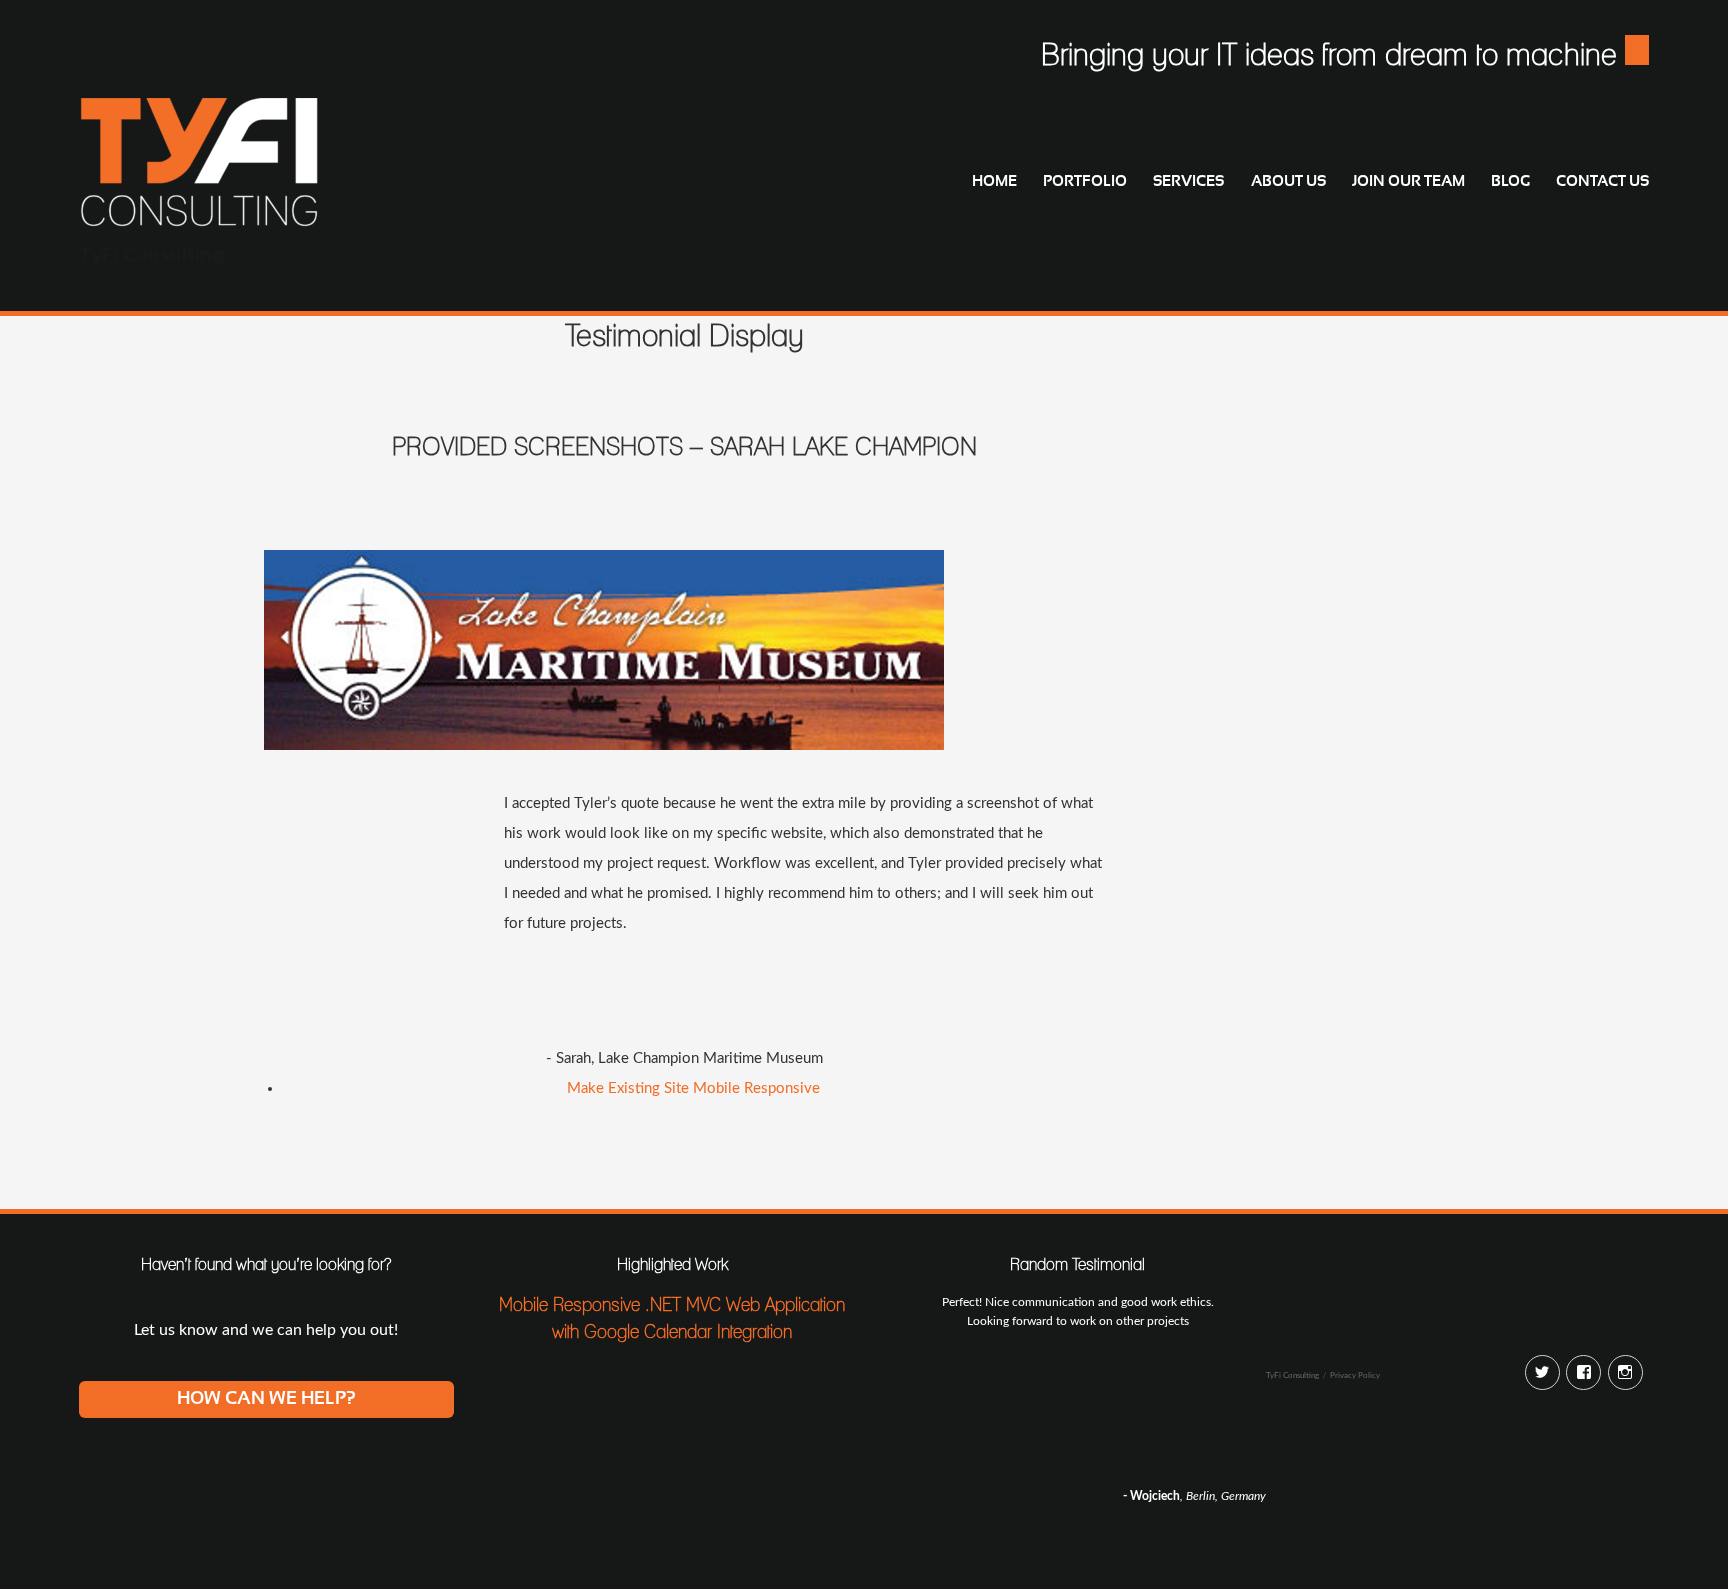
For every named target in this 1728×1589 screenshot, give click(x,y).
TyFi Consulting (152, 254)
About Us (1288, 181)
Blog (1510, 181)
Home (994, 181)
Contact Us (1602, 181)
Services (1188, 181)
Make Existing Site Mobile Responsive (693, 1088)
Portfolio (1085, 181)
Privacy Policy (1355, 1375)
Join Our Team (1408, 181)
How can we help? (266, 1399)
